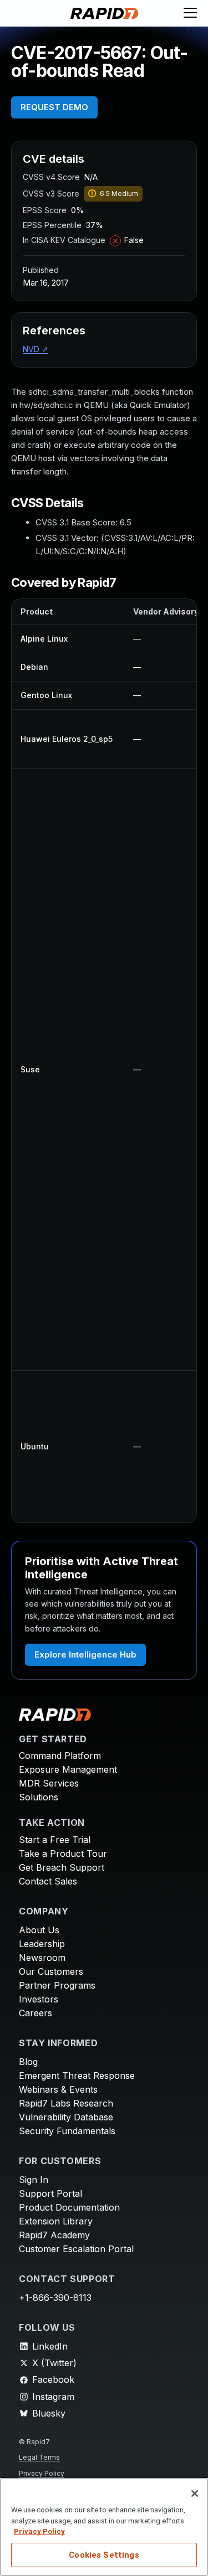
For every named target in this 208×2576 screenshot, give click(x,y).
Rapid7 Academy (54, 2235)
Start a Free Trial (55, 1840)
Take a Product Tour (63, 1854)
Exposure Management (68, 1769)
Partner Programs (57, 1985)
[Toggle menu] (190, 13)
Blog (28, 2062)
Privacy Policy (42, 2473)
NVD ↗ (35, 349)
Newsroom (42, 1958)
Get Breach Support (62, 1867)
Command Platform (60, 1756)
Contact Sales (48, 1881)
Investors (39, 1999)
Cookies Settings (104, 2555)
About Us (39, 1930)
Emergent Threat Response (77, 2076)
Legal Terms (39, 2457)
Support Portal (50, 2193)
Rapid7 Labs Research (66, 2103)
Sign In (34, 2180)
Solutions (39, 1797)
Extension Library (56, 2221)
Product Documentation (69, 2207)
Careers (35, 2013)
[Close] (195, 2494)
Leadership (42, 1944)
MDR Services (49, 1783)
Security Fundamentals (67, 2131)
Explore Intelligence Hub (85, 1654)
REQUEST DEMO (54, 107)
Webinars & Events (58, 2089)
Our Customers (51, 1971)
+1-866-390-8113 (55, 2298)
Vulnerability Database (66, 2117)
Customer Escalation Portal (76, 2249)
